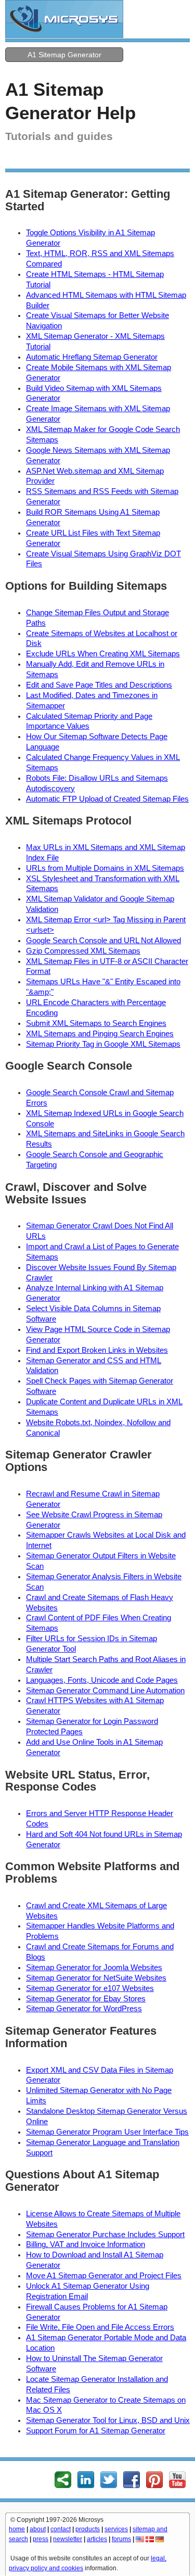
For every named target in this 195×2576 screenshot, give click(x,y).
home (17, 2529)
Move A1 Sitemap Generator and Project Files (104, 2276)
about (38, 2529)
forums (121, 2539)
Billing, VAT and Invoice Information (86, 2244)
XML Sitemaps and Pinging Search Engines (100, 1034)
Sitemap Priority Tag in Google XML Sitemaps (103, 1044)
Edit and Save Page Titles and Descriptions (99, 685)
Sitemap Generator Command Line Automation (105, 1691)
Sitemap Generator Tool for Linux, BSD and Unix (108, 2420)
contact (61, 2529)
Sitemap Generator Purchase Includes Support (105, 2235)
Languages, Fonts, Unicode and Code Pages (102, 1680)
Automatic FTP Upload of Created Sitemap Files (107, 799)
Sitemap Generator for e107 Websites (90, 1988)
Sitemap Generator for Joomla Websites (94, 1968)
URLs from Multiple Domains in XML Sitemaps (105, 868)
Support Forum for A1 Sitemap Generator (96, 2431)
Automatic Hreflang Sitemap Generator (92, 357)
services (116, 2529)
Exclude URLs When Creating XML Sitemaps (103, 654)
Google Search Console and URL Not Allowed (103, 941)
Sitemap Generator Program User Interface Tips (107, 2132)
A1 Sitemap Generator (64, 55)
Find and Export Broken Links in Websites (97, 1350)
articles (97, 2539)
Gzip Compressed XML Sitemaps (83, 951)
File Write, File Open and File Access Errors (100, 2327)
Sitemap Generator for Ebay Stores (86, 1999)
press (41, 2539)
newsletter (68, 2539)
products (88, 2529)
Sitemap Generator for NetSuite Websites (96, 1978)
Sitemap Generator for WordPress (84, 2009)
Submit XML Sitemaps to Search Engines (96, 1023)
